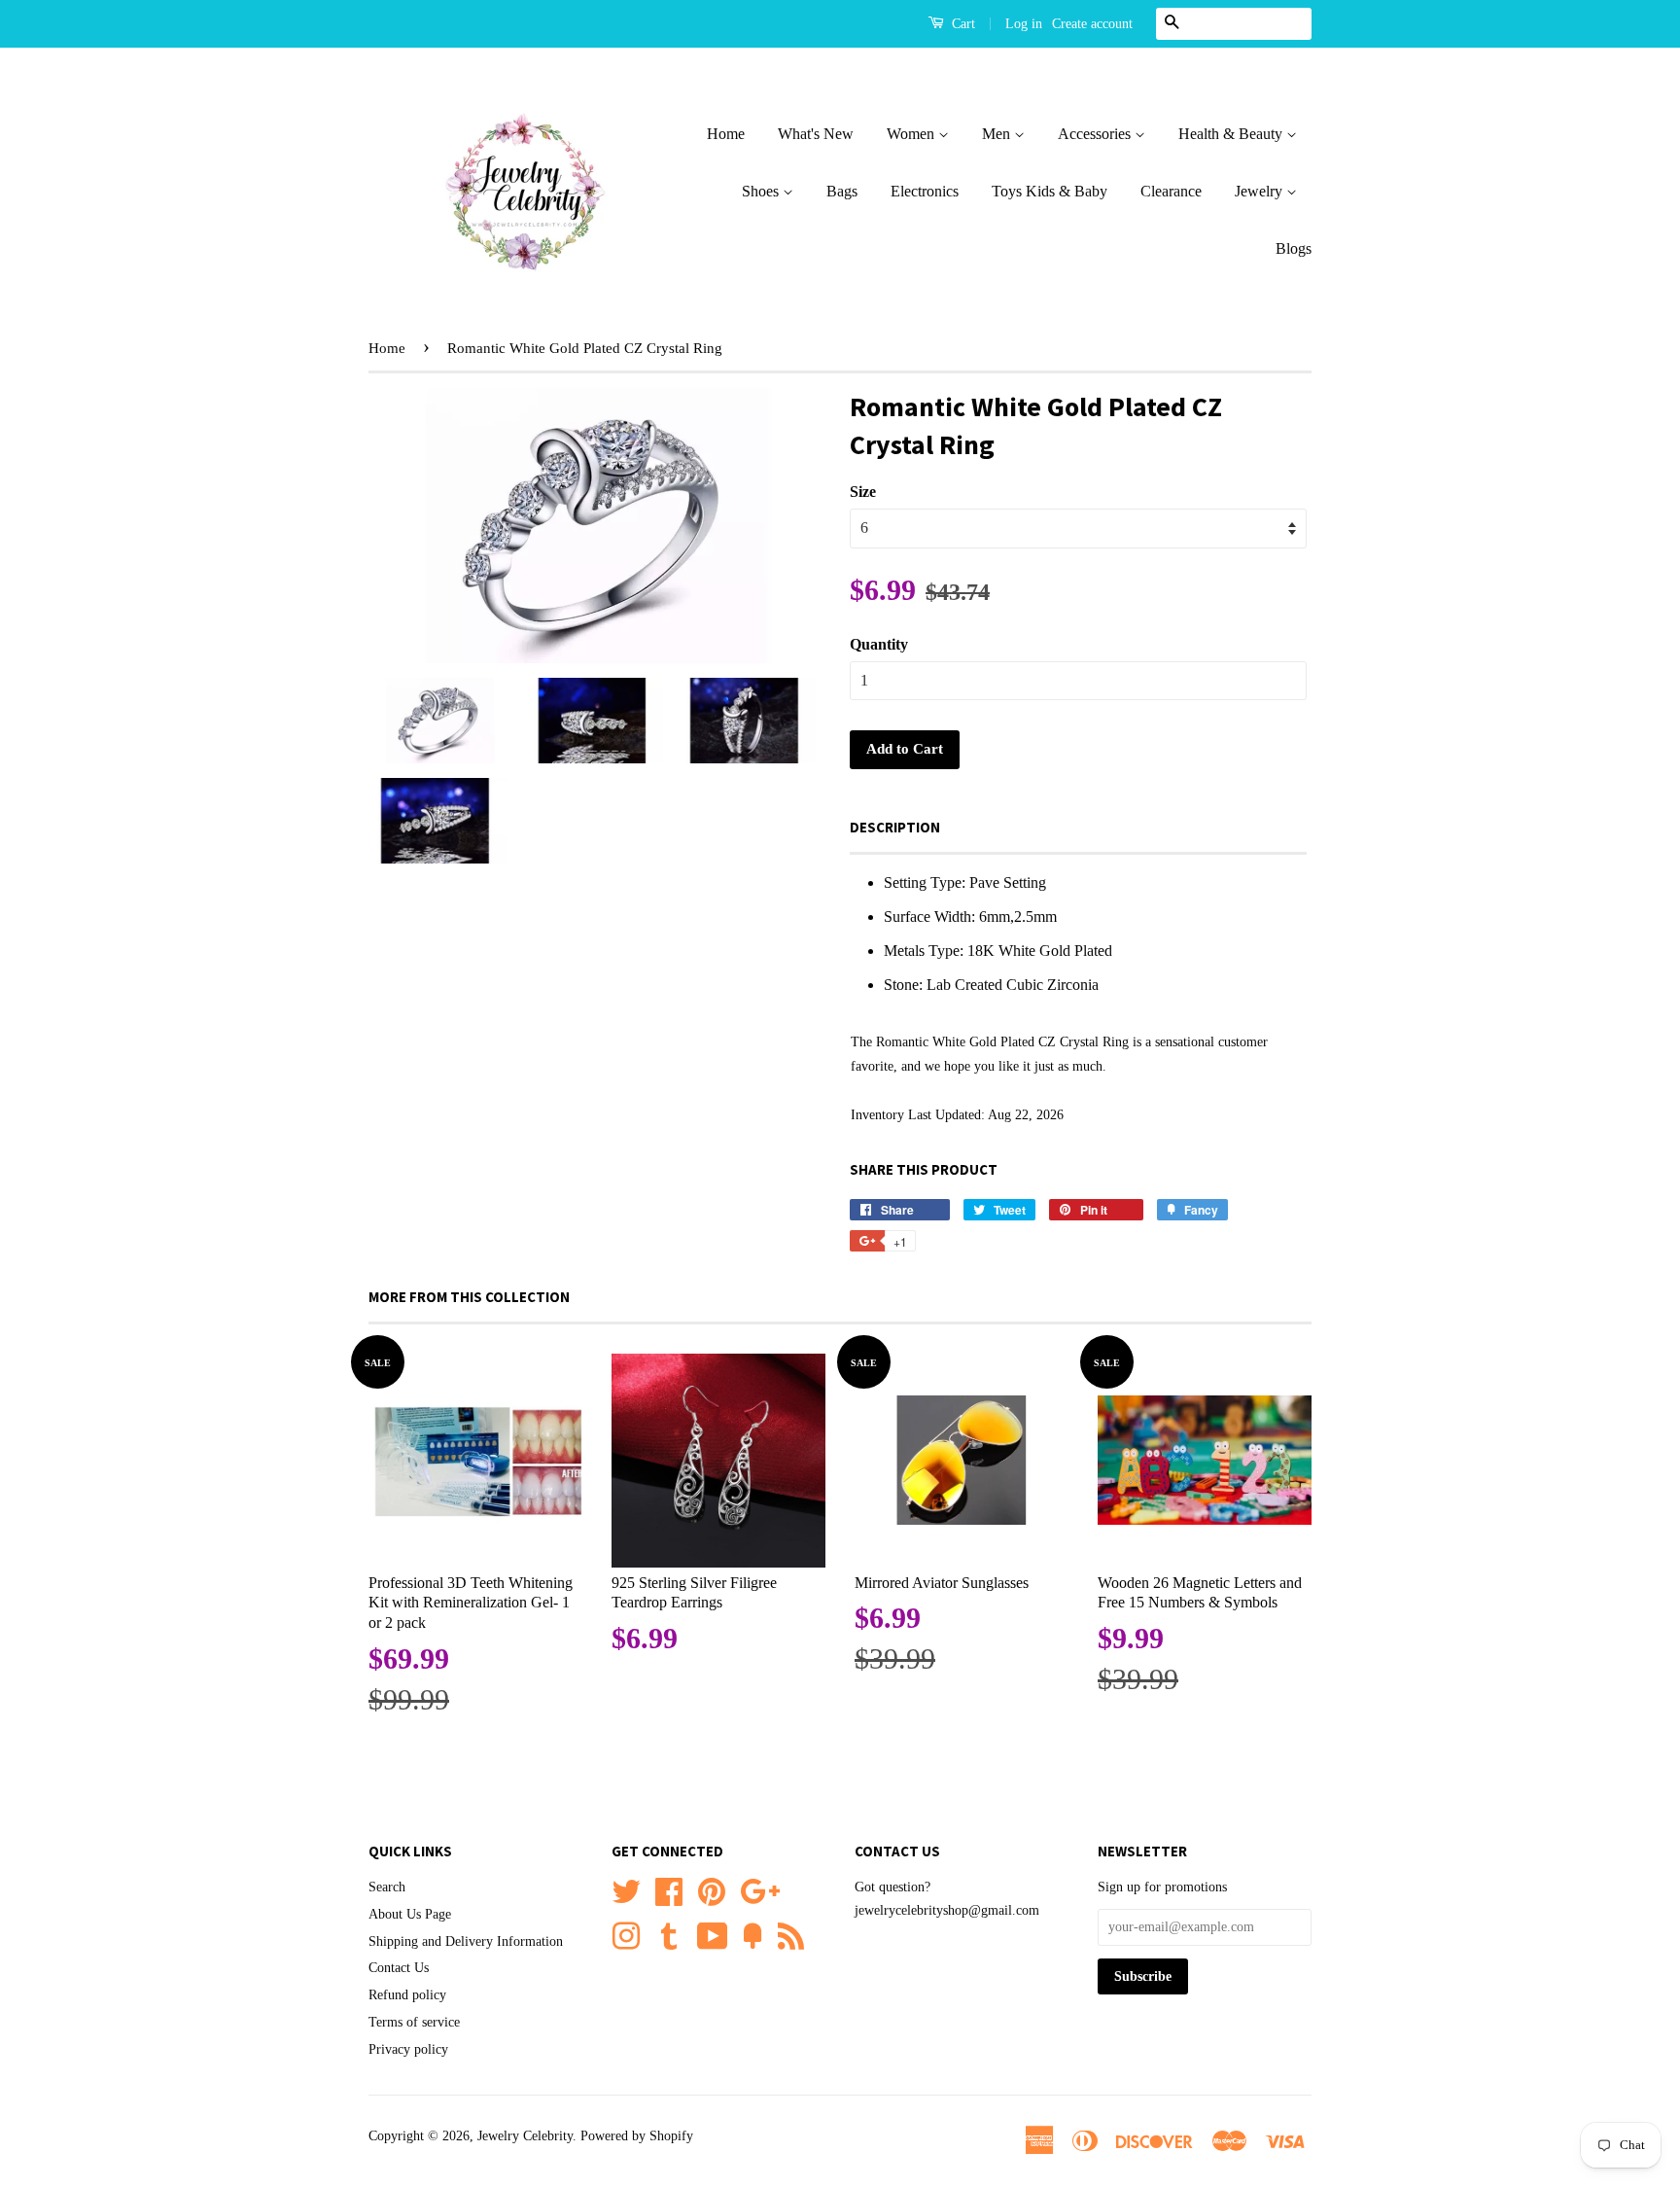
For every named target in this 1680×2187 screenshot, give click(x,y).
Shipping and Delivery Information (466, 1941)
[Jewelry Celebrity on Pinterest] (712, 1889)
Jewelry (1260, 191)
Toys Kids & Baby (1050, 191)
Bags (842, 191)
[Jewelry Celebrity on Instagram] (626, 1934)
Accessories (1096, 134)
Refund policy (407, 1995)
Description (895, 827)
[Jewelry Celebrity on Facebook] (669, 1889)
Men (998, 134)
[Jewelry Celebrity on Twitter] (626, 1889)
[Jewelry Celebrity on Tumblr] (669, 1934)
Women (912, 134)
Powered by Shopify (637, 2136)
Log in (1024, 24)
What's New (816, 134)
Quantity (879, 644)
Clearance (1171, 191)
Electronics (925, 191)
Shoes (762, 191)
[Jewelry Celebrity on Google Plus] (760, 1889)
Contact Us (399, 1968)
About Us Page (410, 1914)
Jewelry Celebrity (525, 2136)
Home (726, 134)
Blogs (1294, 248)
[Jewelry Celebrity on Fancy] (752, 1934)
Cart (962, 24)
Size (863, 492)
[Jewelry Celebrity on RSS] (791, 1934)
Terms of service (414, 2022)
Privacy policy (408, 2049)
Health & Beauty (1232, 134)
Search (387, 1887)
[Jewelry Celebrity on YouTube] (713, 1934)
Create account (1092, 24)
